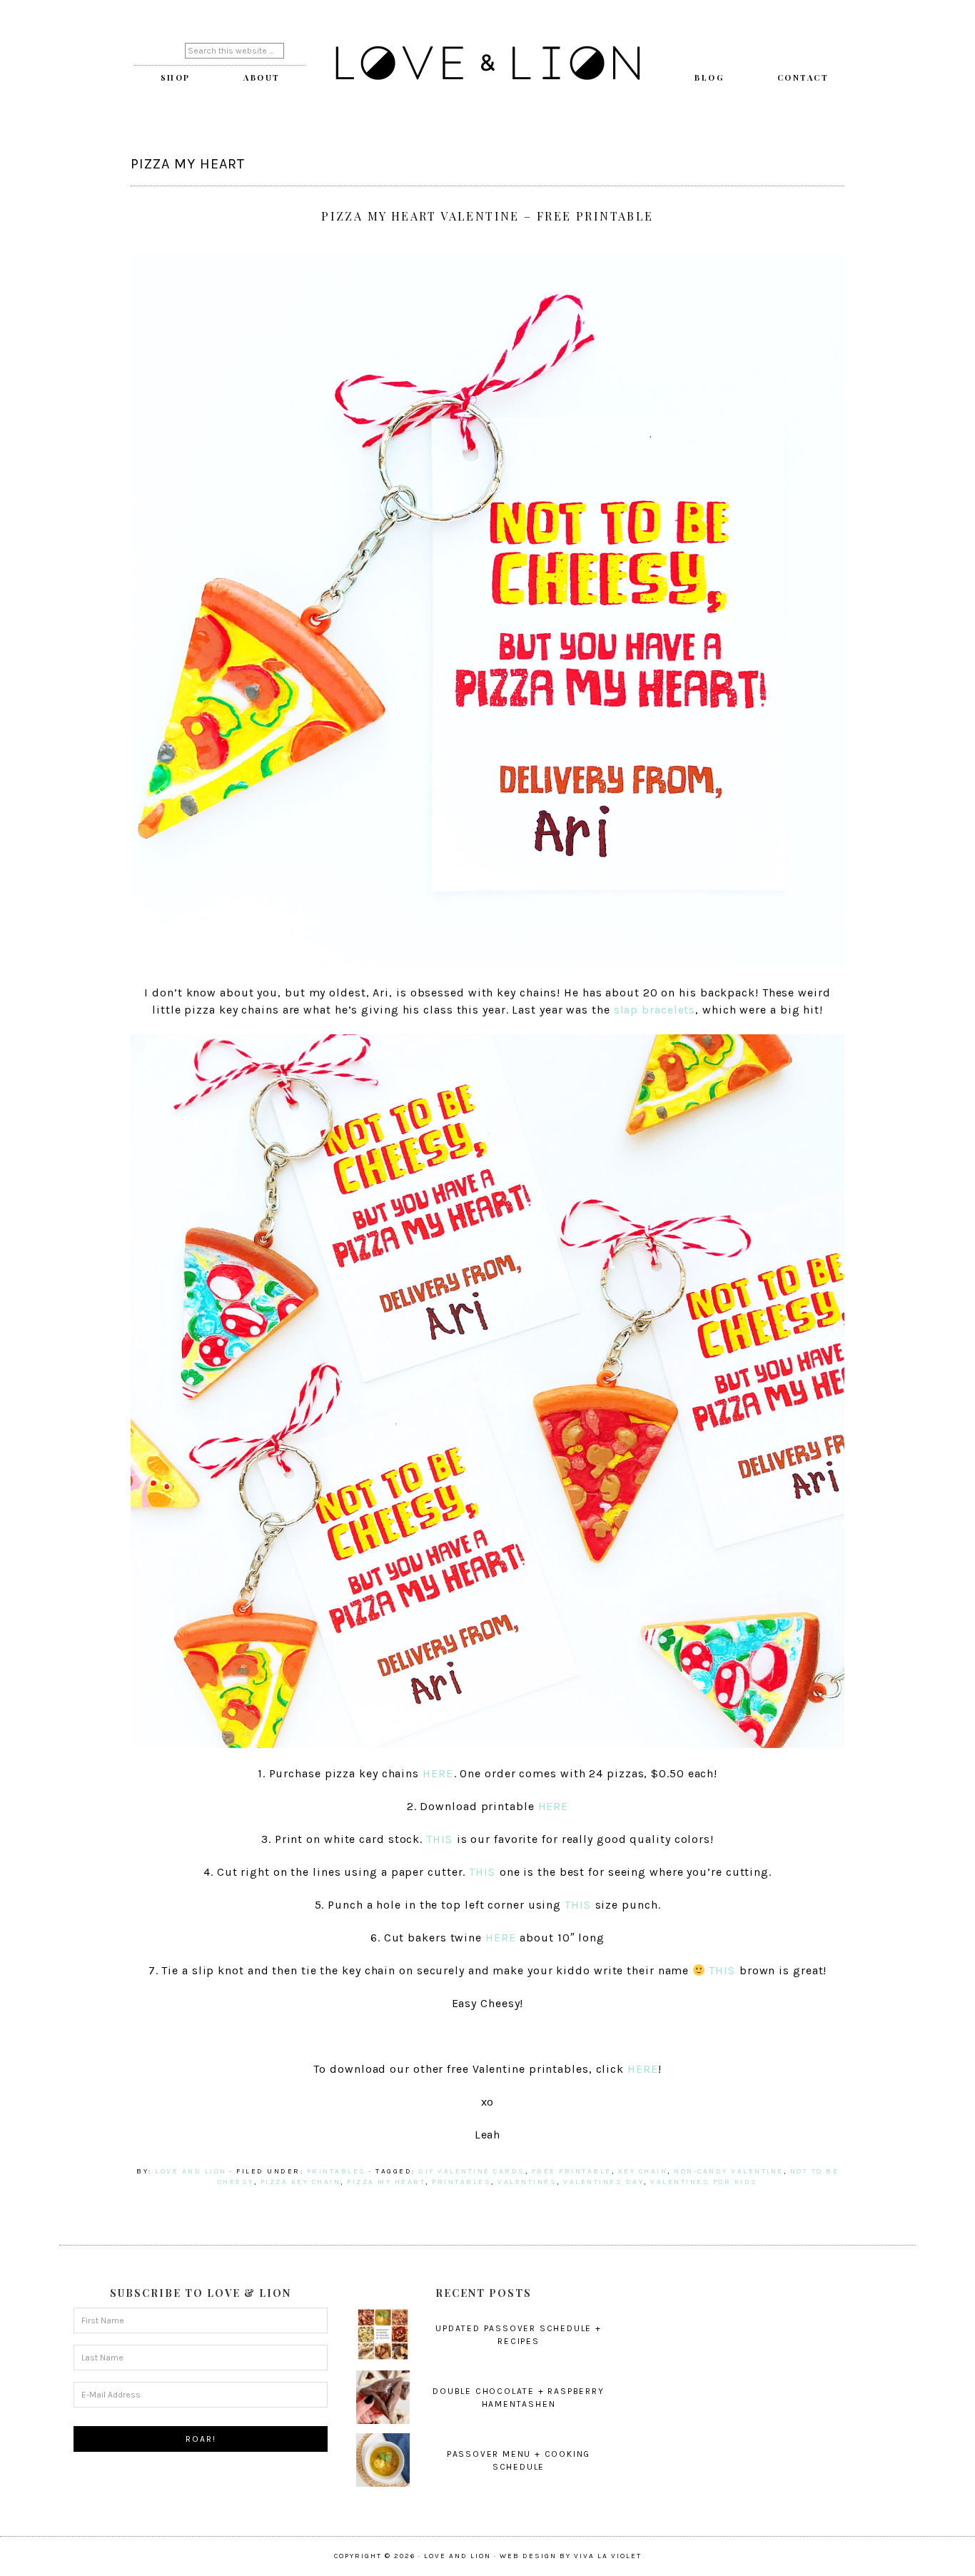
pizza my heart (386, 2182)
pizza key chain (301, 2182)
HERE (438, 1773)
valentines (527, 2182)
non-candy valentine (729, 2171)
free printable (572, 2171)
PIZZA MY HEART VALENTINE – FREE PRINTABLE (487, 216)
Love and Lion (487, 64)
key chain (643, 2171)
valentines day (603, 2182)
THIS (439, 1839)
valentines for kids (704, 2182)
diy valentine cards (472, 2171)
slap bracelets (655, 1010)
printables (337, 2171)
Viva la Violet (608, 2556)
